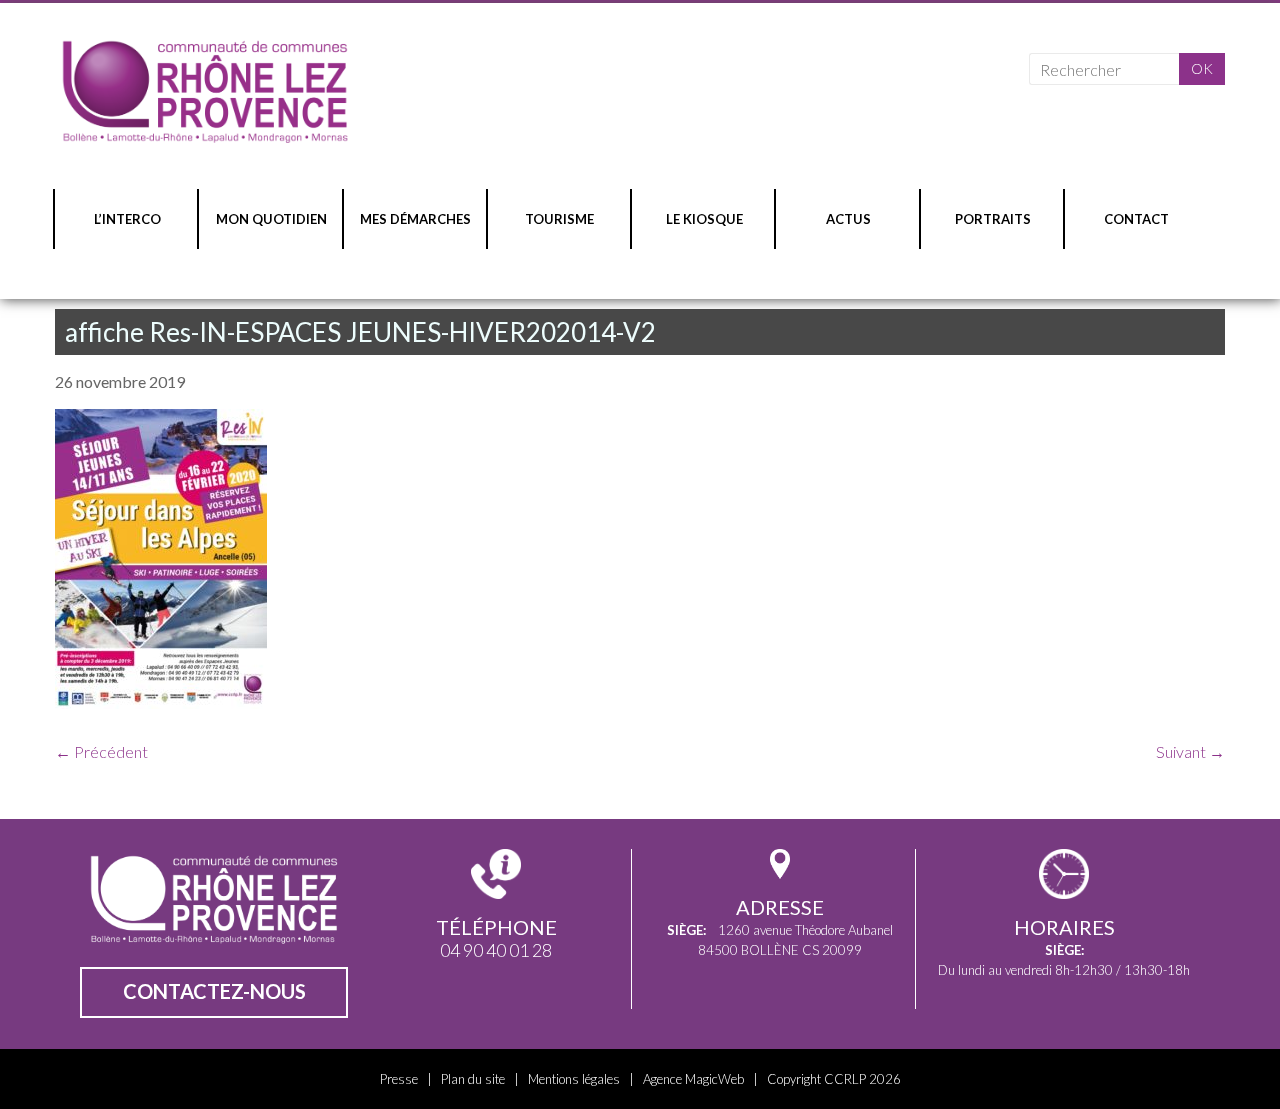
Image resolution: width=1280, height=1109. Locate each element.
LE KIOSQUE (704, 219)
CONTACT (1136, 219)
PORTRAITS (993, 219)
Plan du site (473, 1079)
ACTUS (848, 219)
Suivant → (1190, 751)
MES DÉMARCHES (415, 219)
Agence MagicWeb (693, 1079)
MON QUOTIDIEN (271, 219)
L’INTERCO (127, 219)
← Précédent (101, 751)
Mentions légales (574, 1079)
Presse (399, 1079)
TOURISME (559, 219)
